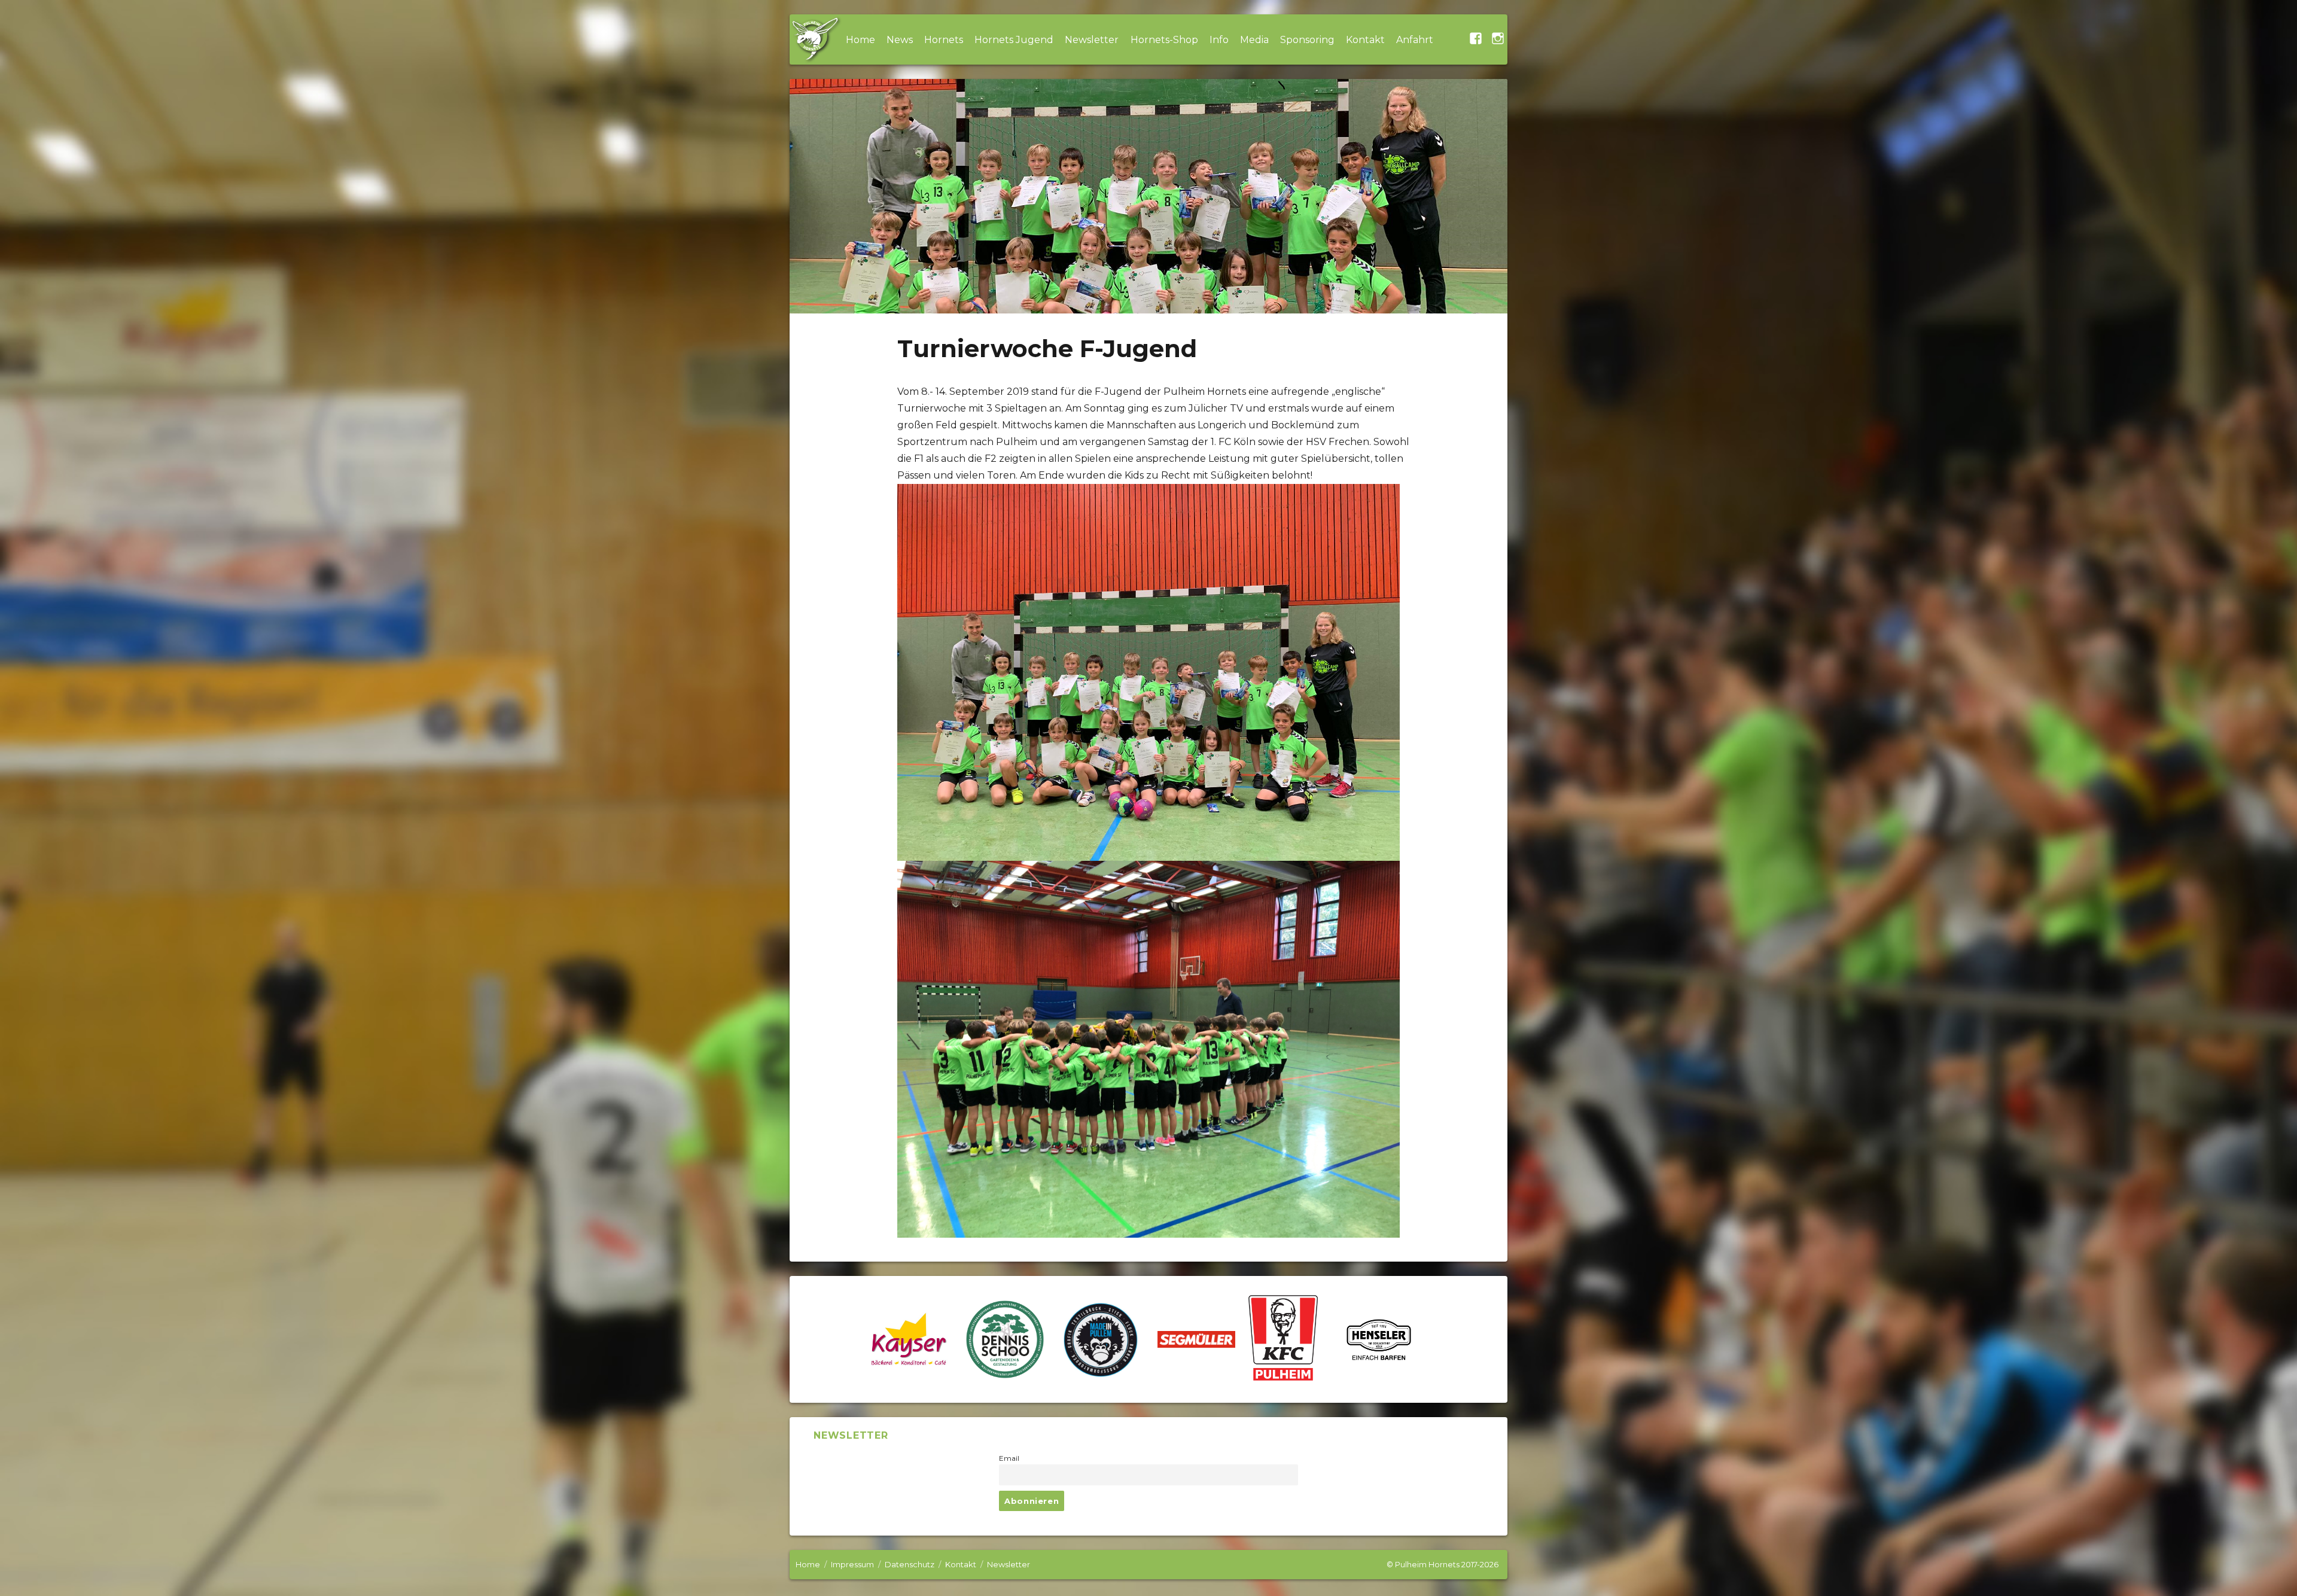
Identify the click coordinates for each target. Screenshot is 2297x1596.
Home (860, 40)
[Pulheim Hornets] (815, 39)
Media (1254, 40)
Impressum (852, 1564)
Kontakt (1365, 40)
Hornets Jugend (1014, 40)
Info (1219, 40)
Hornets (944, 40)
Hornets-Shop (1164, 40)
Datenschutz (910, 1564)
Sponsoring (1307, 40)
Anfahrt (1415, 40)
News (900, 40)
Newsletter (1092, 40)
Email (1009, 1458)
